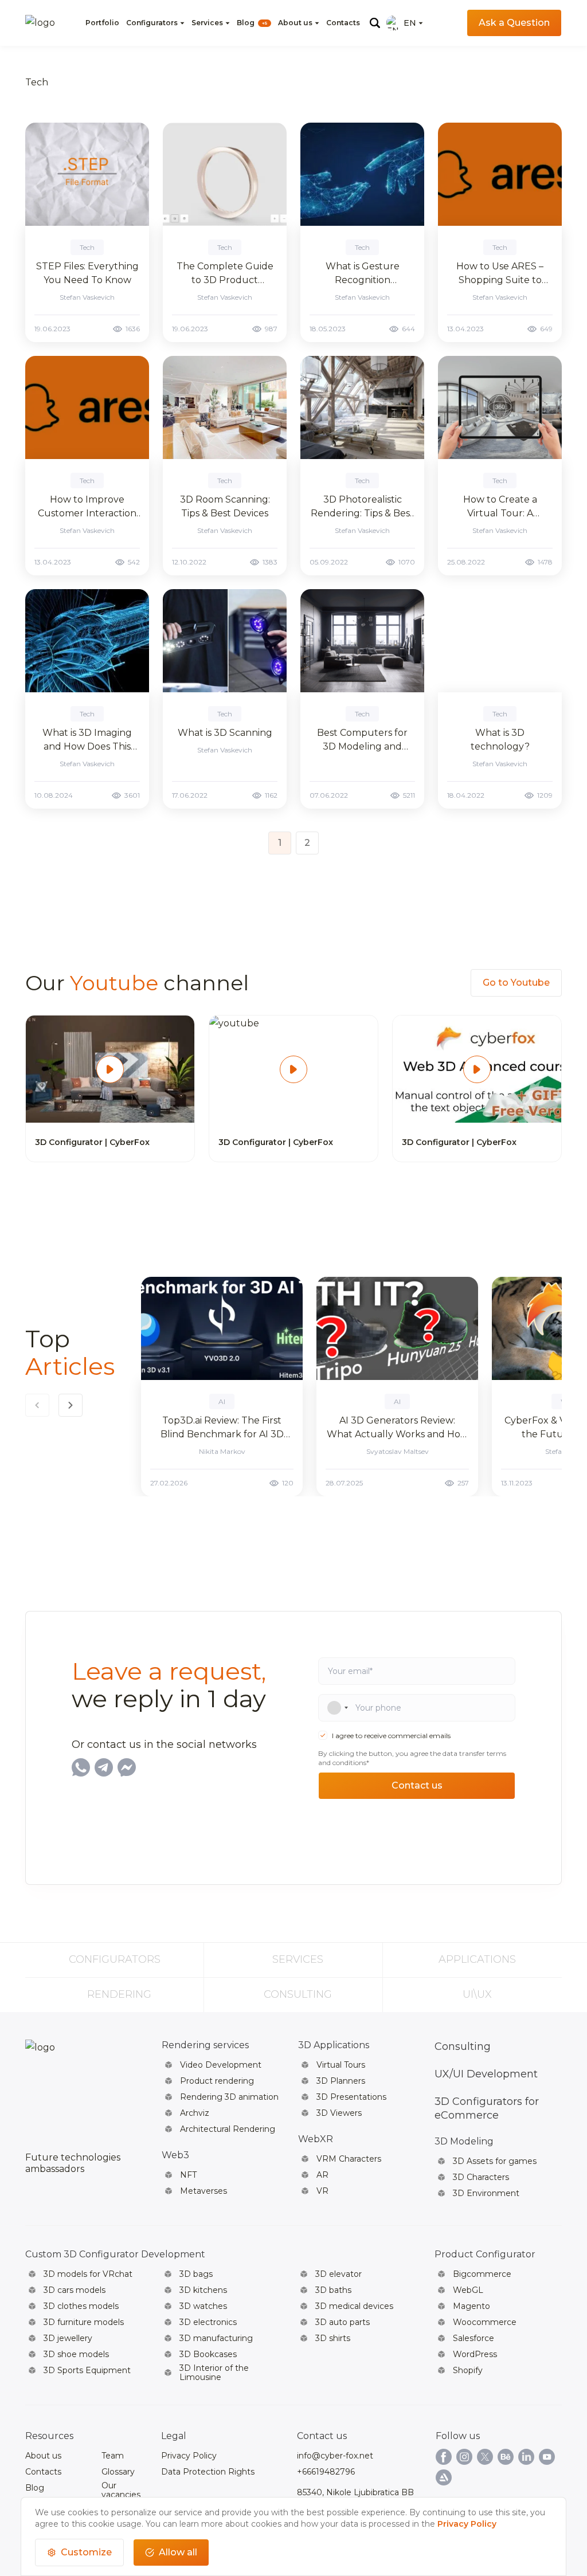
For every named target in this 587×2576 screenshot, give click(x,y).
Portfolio (102, 23)
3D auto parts (343, 2322)
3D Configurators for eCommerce (487, 2108)
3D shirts (333, 2338)
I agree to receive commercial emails (391, 1736)
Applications (477, 1959)
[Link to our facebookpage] (444, 2457)
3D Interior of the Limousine (214, 2373)
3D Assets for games (495, 2161)
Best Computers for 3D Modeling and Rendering (362, 740)
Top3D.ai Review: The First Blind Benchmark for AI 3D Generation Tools (222, 1428)
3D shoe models (76, 2354)
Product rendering (217, 2081)
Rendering (119, 1994)
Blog (252, 23)
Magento (471, 2306)
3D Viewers (339, 2113)
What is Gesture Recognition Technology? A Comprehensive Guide (363, 274)
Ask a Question (514, 23)
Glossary (118, 2472)
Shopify (468, 2370)
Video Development (221, 2065)
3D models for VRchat (88, 2274)
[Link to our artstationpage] (444, 2477)
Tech (87, 247)
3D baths (333, 2290)
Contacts (343, 23)
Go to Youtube (516, 983)
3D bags (196, 2274)
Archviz (195, 2113)
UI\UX (477, 1994)
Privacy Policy (189, 2456)
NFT (188, 2175)
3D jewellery (68, 2338)
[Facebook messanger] (127, 1767)
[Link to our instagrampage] (464, 2457)
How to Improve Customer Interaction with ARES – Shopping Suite (87, 507)
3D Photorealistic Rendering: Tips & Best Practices (362, 507)
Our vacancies (121, 2490)
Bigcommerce (482, 2274)
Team (113, 2456)
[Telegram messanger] (104, 1767)
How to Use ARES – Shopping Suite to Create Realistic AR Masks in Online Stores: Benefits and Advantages (500, 274)
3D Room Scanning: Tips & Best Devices (225, 506)
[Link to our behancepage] (506, 2457)
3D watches (203, 2306)
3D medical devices (354, 2306)
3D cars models (75, 2290)
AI (222, 1401)
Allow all (178, 2552)
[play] (110, 1069)
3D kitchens (203, 2290)
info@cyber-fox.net (335, 2456)
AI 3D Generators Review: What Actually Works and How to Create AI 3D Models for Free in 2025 (398, 1428)
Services (207, 23)
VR (322, 2191)
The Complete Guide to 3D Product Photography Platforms (225, 274)
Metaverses (204, 2191)
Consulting (298, 1994)
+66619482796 (326, 2472)
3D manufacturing (216, 2338)
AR (322, 2175)
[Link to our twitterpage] (485, 2457)
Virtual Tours (341, 2065)
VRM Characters (349, 2159)
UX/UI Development (486, 2074)
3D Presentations (351, 2097)
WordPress (475, 2354)
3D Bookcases (208, 2354)
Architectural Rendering (228, 2129)
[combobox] (333, 1708)
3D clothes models (81, 2306)
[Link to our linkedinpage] (526, 2457)
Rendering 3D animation (229, 2097)
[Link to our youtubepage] (547, 2457)
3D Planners (341, 2081)
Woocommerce (485, 2322)
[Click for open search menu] (375, 23)
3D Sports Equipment (87, 2370)
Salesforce (473, 2338)
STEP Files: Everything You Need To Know (87, 273)
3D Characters (481, 2177)
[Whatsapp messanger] (81, 1767)
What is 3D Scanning (225, 733)
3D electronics (208, 2322)
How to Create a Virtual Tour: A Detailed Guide (500, 507)
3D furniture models (84, 2322)
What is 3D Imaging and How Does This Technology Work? (87, 740)
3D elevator (338, 2274)
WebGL (468, 2290)
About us (295, 23)
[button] (71, 1405)
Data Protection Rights (208, 2472)
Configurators (152, 23)
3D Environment (486, 2193)
